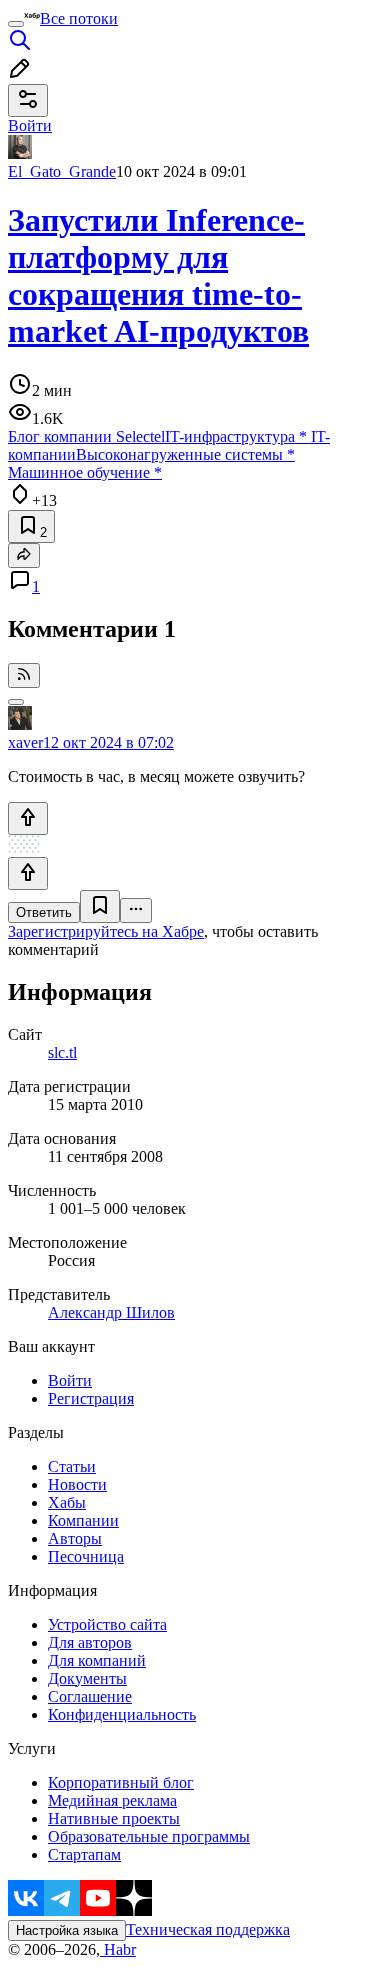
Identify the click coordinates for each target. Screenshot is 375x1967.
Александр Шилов (111, 1312)
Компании (83, 1520)
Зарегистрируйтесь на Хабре (106, 931)
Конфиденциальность (122, 1714)
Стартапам (84, 1854)
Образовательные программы (149, 1836)
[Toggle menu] (16, 24)
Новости (77, 1484)
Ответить (44, 912)
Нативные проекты (114, 1818)
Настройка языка (67, 1930)
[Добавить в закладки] (100, 906)
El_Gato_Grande (62, 171)
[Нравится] (28, 818)
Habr (118, 1949)
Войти (70, 1380)
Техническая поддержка (208, 1929)
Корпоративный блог (121, 1782)
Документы (87, 1678)
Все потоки (79, 18)
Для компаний (97, 1660)
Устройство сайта (107, 1624)
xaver (25, 742)
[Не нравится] (28, 873)
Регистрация (91, 1398)
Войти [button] (30, 125)
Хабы (67, 1502)
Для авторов (90, 1642)
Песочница (86, 1556)
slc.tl (62, 1052)
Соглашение (90, 1696)
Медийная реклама (112, 1800)
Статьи (72, 1466)
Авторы (75, 1538)
